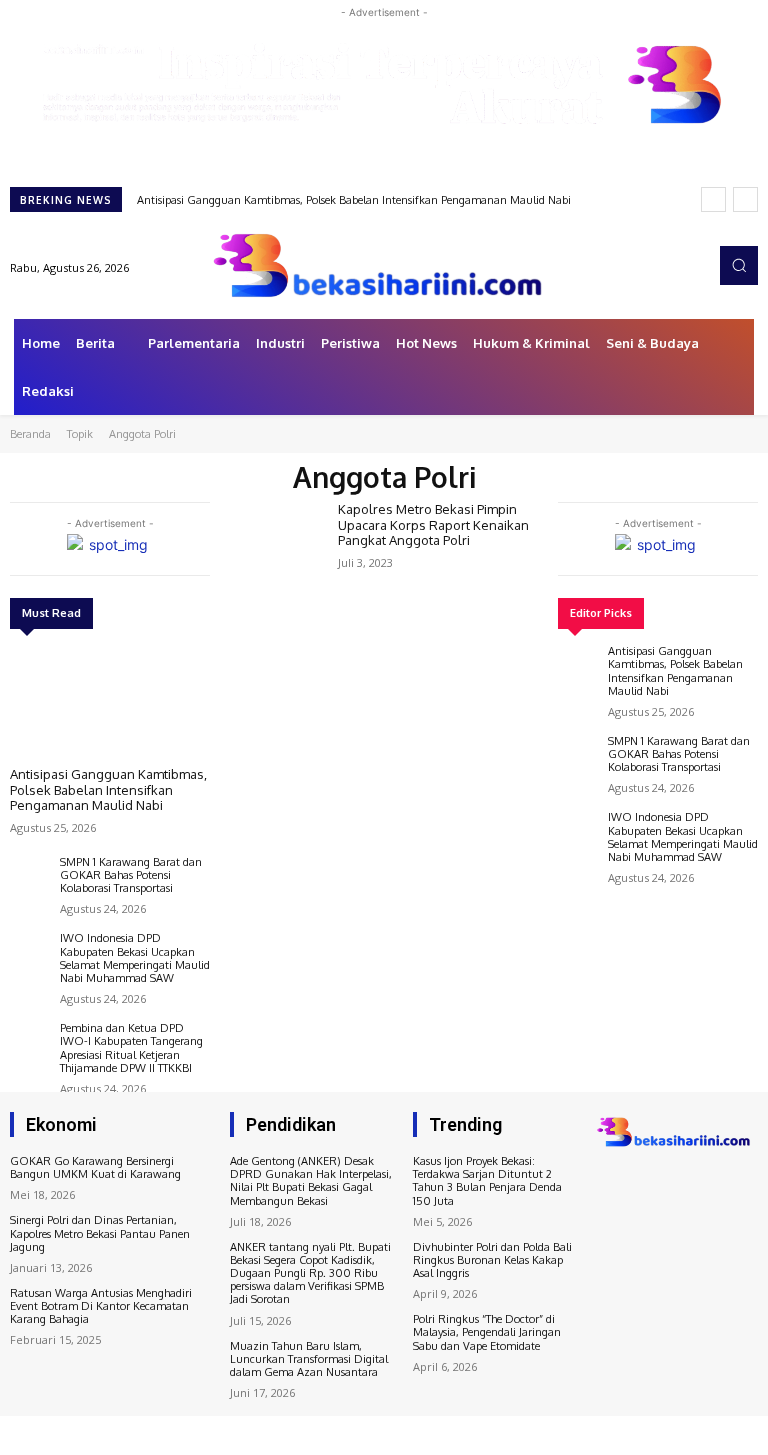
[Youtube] (696, 265)
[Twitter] (668, 265)
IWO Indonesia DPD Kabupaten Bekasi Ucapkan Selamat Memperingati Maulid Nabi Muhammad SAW (135, 958)
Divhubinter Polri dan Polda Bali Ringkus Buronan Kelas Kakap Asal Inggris (492, 1260)
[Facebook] (612, 265)
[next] (745, 199)
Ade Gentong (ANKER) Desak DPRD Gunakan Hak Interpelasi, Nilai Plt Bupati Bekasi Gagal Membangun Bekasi (311, 1181)
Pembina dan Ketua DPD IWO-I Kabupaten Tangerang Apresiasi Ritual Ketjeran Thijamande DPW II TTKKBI (131, 1048)
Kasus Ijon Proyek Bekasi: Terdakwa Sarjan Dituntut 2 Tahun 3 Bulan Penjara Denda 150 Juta (487, 1181)
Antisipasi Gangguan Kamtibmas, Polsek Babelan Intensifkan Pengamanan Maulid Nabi (354, 200)
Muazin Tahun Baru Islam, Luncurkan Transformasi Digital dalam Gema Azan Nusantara (309, 1359)
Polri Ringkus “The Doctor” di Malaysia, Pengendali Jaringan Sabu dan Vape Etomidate (487, 1332)
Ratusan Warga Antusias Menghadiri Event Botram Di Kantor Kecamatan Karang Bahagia (101, 1306)
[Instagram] (640, 265)
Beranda (30, 434)
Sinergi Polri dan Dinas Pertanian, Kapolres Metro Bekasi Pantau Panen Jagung (100, 1233)
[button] (739, 265)
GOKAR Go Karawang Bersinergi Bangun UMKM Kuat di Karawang (95, 1167)
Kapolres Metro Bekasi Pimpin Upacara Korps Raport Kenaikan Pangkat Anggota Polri (433, 524)
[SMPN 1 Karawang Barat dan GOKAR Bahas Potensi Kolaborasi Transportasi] (30, 876)
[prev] (713, 199)
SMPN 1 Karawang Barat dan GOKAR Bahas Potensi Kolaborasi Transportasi (131, 875)
